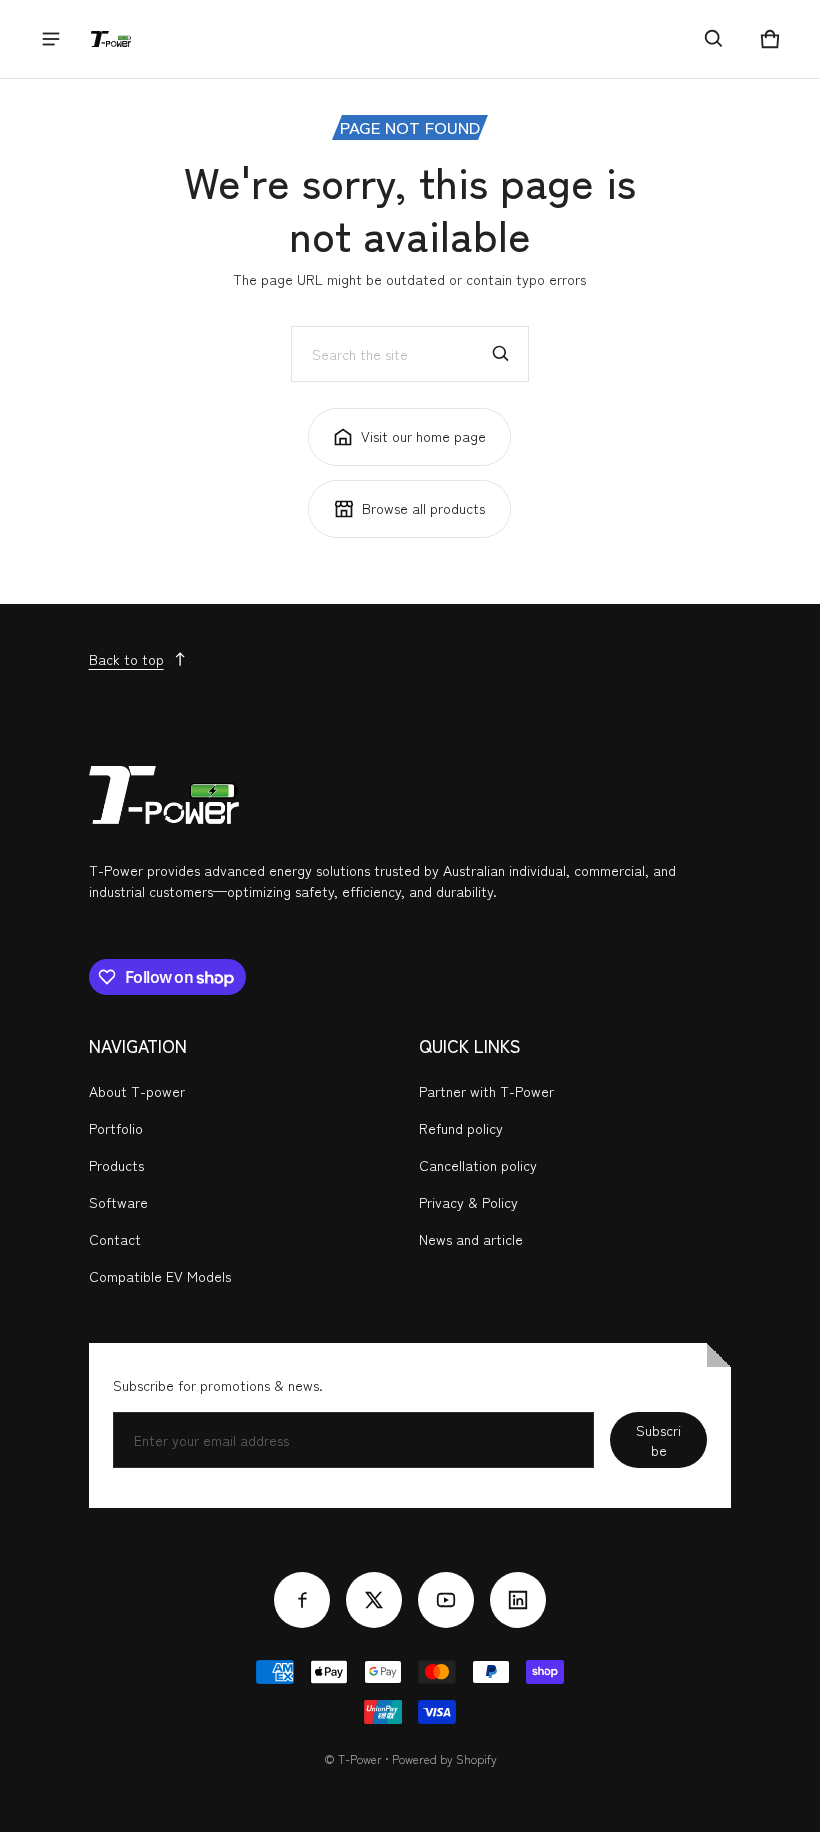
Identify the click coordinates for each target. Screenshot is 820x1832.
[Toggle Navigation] (51, 39)
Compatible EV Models (160, 1276)
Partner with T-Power (486, 1091)
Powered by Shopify (444, 1758)
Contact (115, 1239)
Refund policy (461, 1128)
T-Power (360, 1758)
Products (116, 1165)
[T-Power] (111, 39)
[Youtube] (446, 1600)
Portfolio (116, 1128)
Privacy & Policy (468, 1202)
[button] (714, 39)
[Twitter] (374, 1600)
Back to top (126, 659)
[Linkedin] (518, 1600)
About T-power (137, 1091)
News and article (471, 1239)
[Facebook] (302, 1600)
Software (118, 1202)
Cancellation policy (478, 1165)
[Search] (501, 354)
